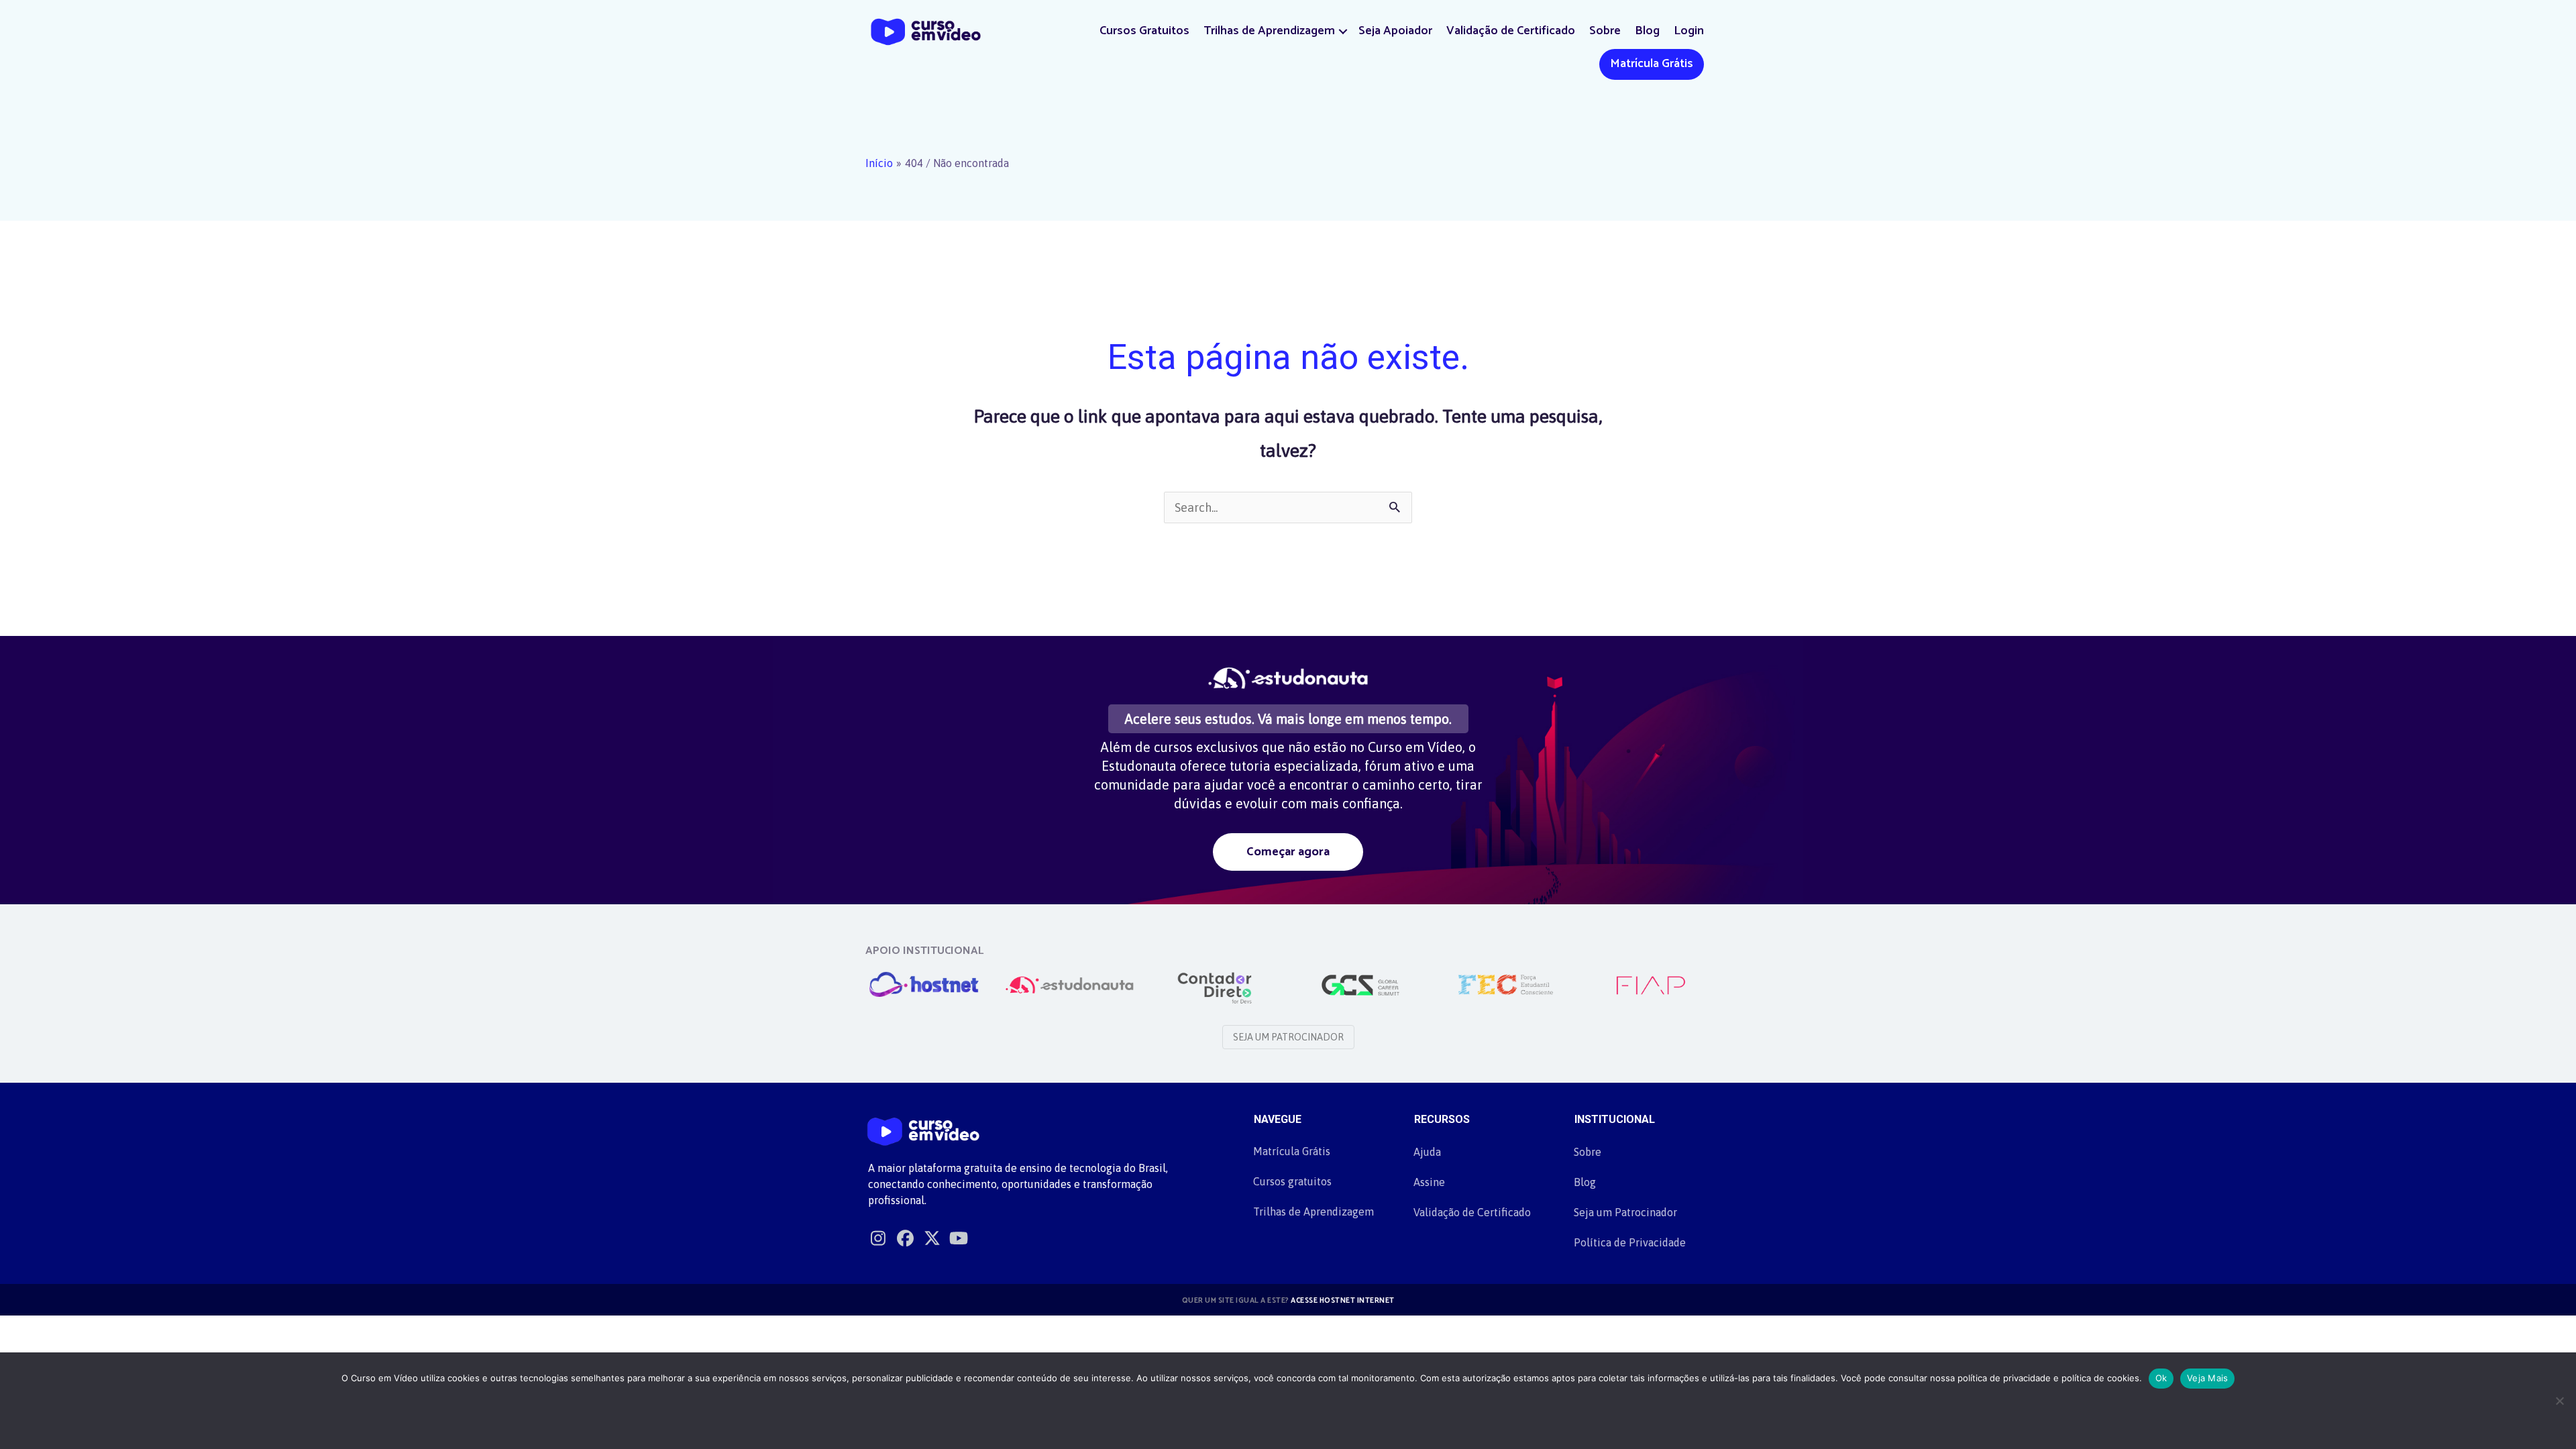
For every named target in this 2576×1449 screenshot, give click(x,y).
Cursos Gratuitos (1144, 31)
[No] (2559, 1401)
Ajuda (1427, 1152)
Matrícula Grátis (1652, 64)
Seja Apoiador (1395, 31)
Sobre (1605, 31)
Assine (1429, 1182)
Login (1689, 31)
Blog (1647, 31)
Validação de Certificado (1511, 31)
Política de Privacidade (1630, 1242)
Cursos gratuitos (1292, 1181)
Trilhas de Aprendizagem (1269, 31)
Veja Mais (2207, 1378)
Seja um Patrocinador (1625, 1212)
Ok (2161, 1378)
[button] (1343, 31)
